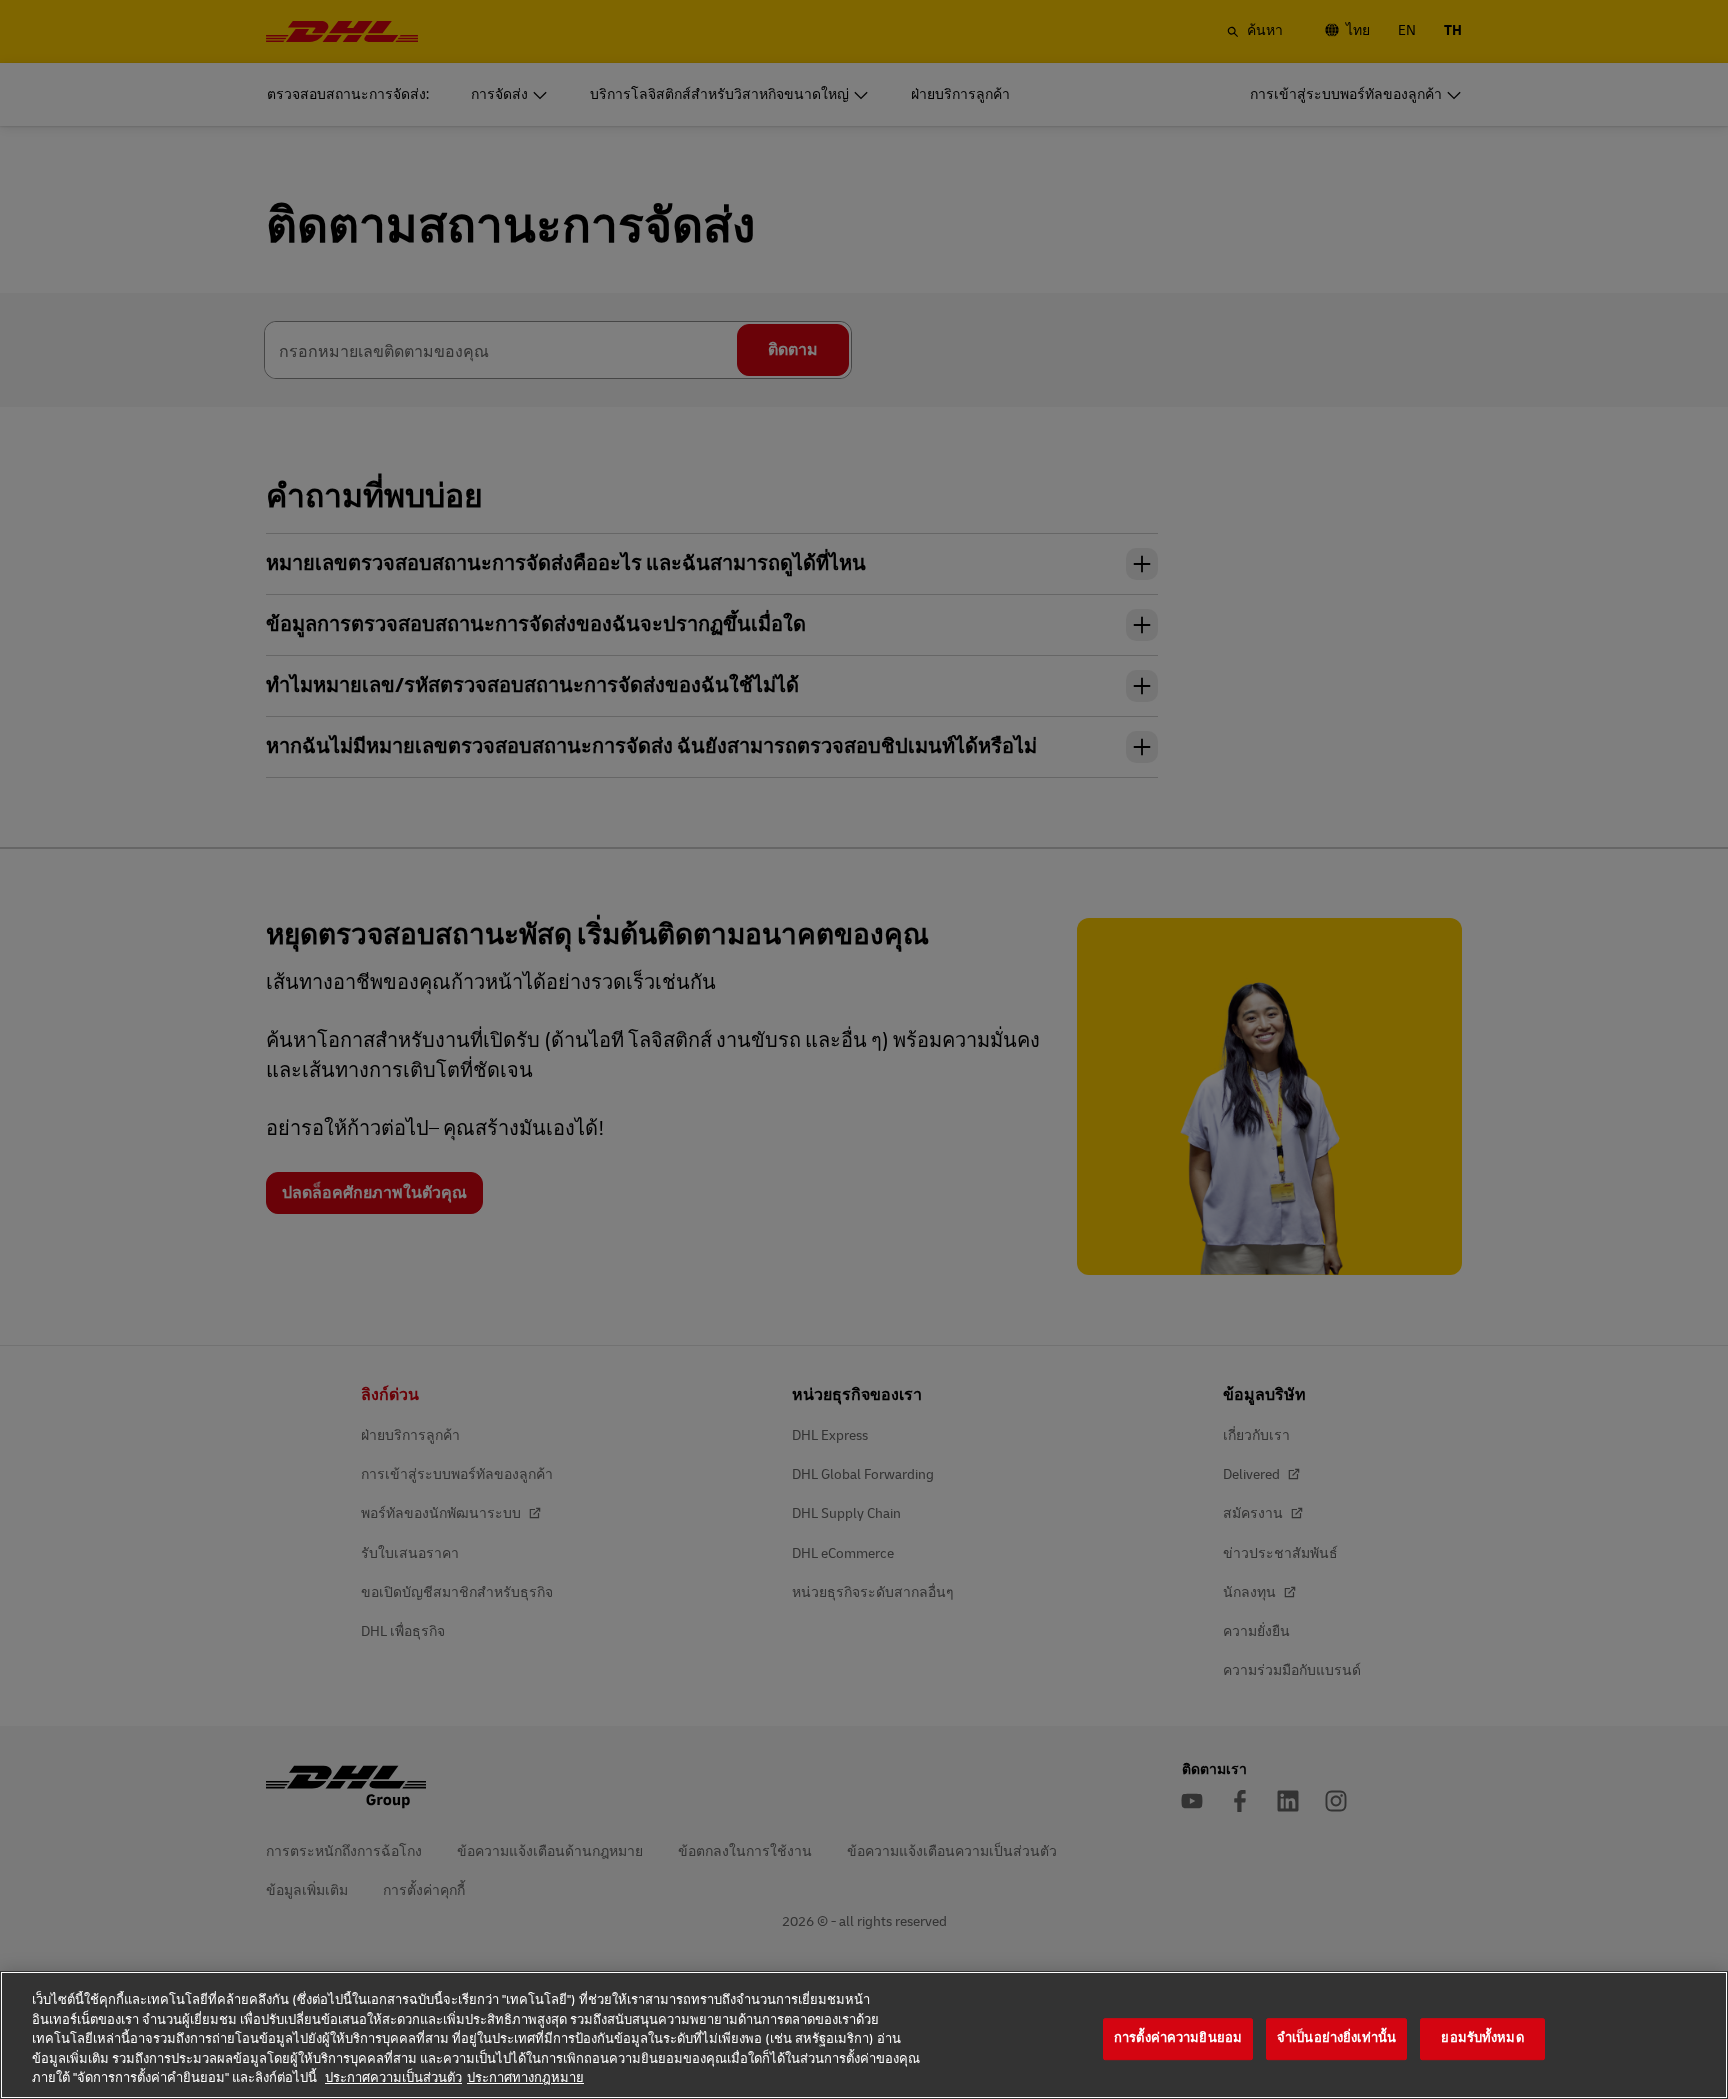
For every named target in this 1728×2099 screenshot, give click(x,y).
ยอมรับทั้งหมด (1482, 2038)
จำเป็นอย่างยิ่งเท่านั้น (1336, 2038)
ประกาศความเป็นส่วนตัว (393, 2078)
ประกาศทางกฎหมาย (525, 2078)
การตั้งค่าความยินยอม (1178, 2038)
